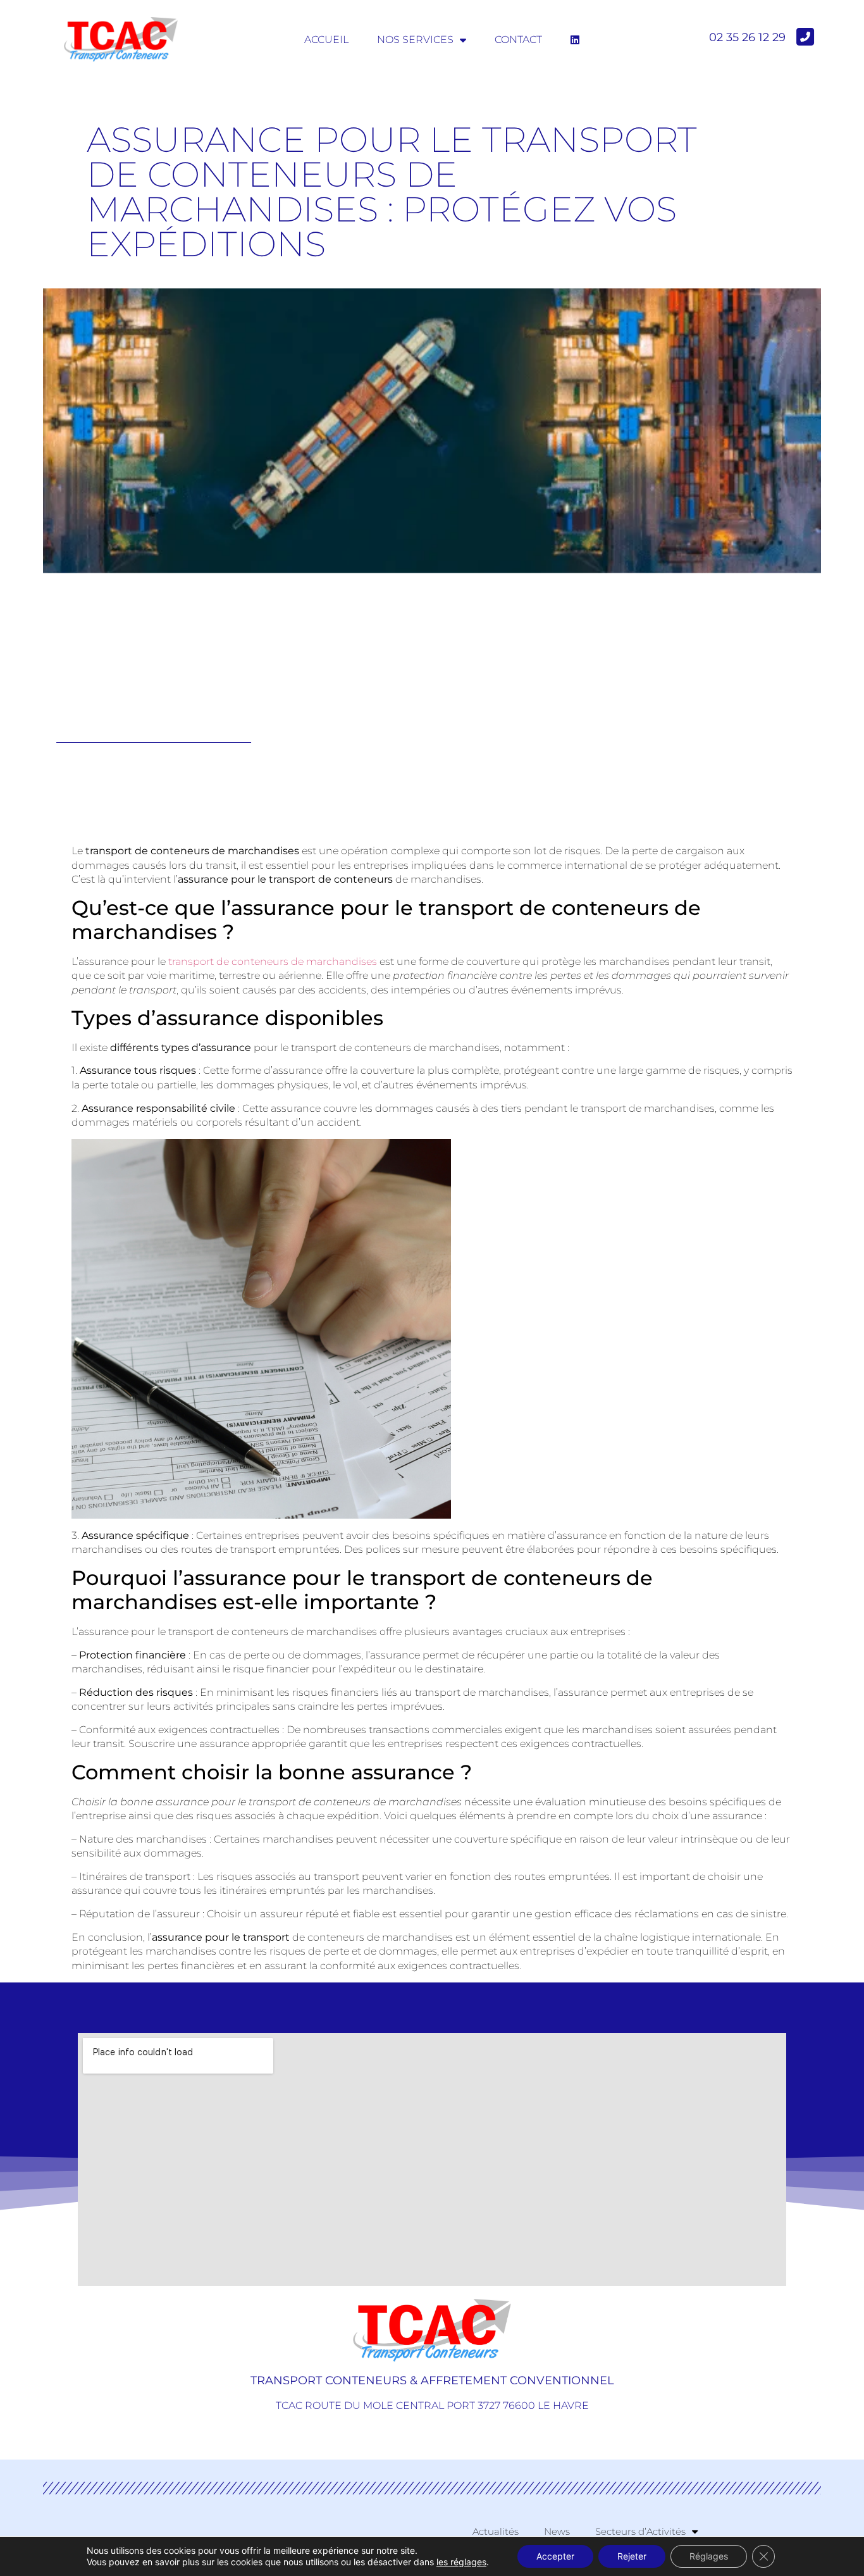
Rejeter (632, 2556)
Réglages (709, 2556)
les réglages (461, 2562)
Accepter (555, 2556)
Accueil (326, 40)
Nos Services (415, 40)
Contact (518, 40)
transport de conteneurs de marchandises (273, 961)
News (557, 2531)
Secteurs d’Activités (640, 2531)
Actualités (496, 2531)
